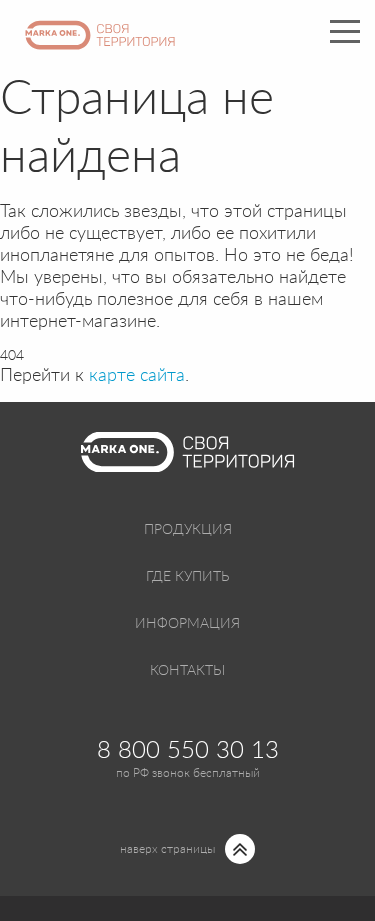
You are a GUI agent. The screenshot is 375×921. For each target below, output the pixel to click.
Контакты (187, 671)
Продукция (188, 530)
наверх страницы (167, 849)
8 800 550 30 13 (188, 751)
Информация (187, 624)
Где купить (187, 577)
